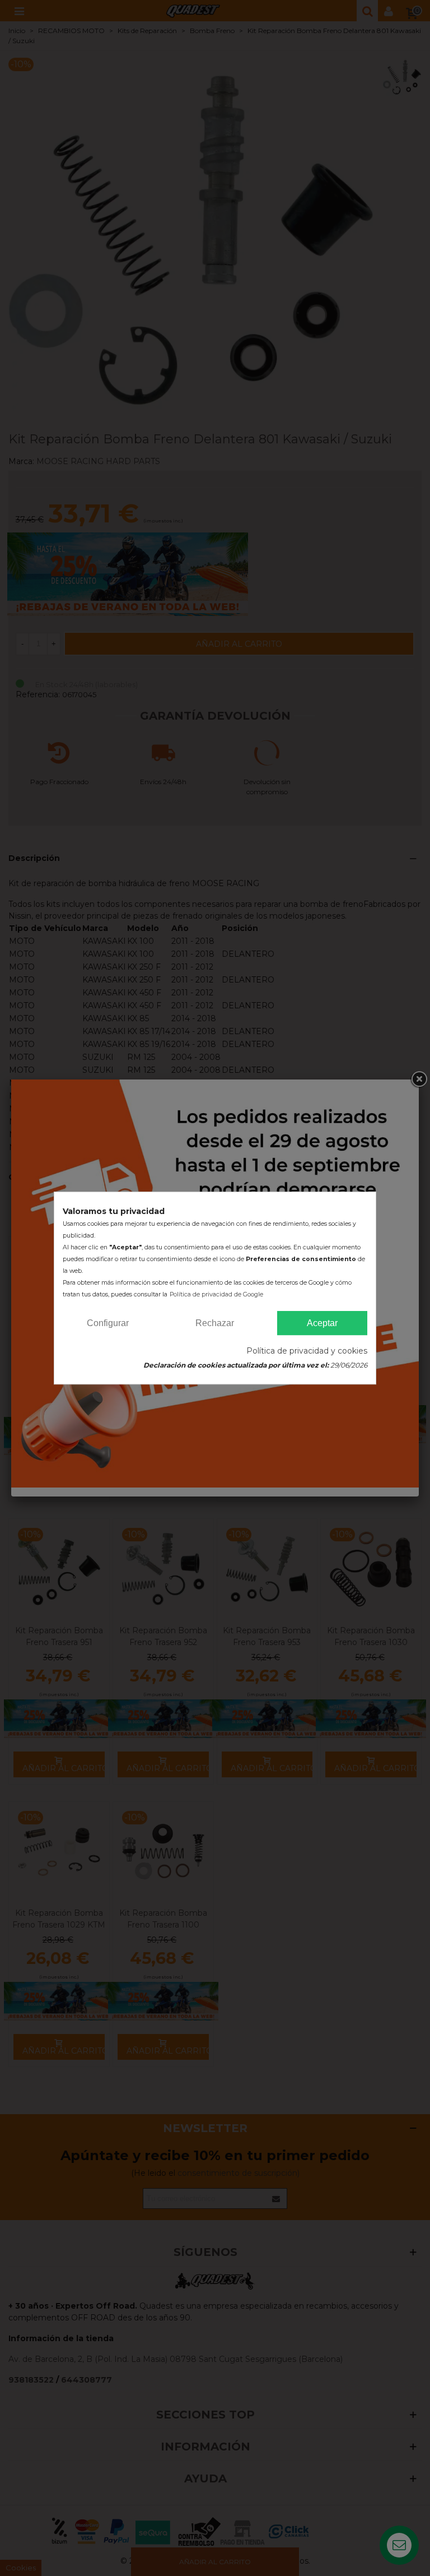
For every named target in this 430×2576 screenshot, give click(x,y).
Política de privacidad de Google (216, 1294)
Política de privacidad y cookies (307, 1351)
